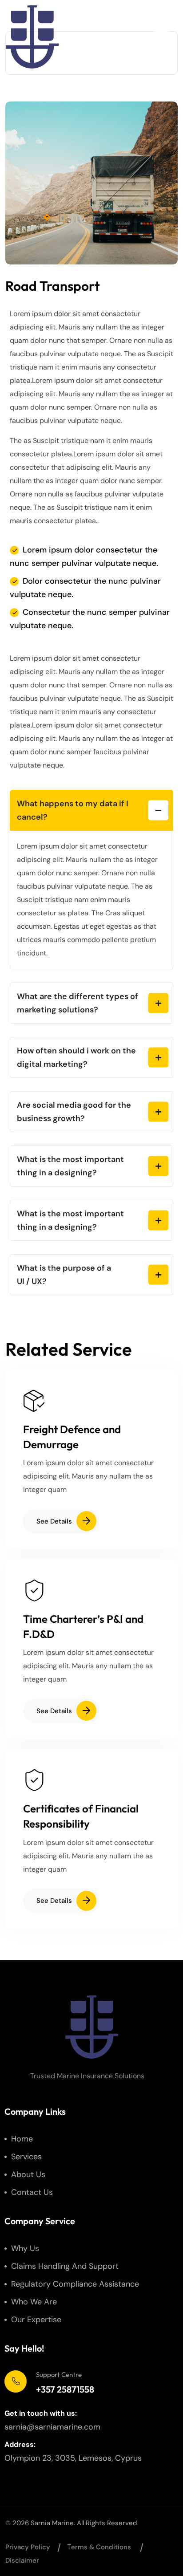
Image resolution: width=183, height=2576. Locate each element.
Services (26, 2157)
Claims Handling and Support (65, 2266)
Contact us (32, 2192)
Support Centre (59, 2375)
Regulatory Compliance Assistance (75, 2284)
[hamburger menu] (161, 37)
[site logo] (32, 37)
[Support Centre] (16, 2381)
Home (22, 2139)
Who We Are (34, 2302)
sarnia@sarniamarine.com (52, 2427)
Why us (25, 2248)
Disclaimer (22, 2560)
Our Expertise (36, 2320)
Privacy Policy (28, 2547)
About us (28, 2174)
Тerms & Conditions (99, 2547)
